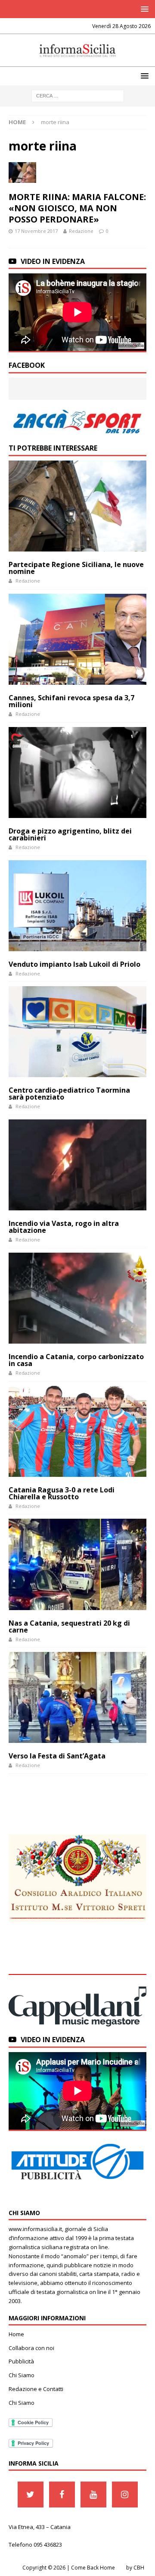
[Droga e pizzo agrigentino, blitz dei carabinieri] (77, 772)
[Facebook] (62, 2495)
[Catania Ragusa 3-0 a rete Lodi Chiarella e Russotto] (77, 1431)
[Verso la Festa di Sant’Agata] (77, 1697)
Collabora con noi (31, 2348)
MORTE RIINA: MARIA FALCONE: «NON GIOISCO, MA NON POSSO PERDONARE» (77, 208)
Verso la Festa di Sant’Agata (57, 1756)
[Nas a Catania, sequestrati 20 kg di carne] (77, 1564)
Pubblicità (21, 2361)
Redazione (81, 231)
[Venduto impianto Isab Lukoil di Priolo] (77, 906)
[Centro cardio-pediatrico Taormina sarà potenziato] (77, 1032)
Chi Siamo (22, 2375)
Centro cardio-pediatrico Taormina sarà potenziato (69, 1094)
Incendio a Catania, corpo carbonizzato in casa (76, 1360)
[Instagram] (125, 2495)
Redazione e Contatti (36, 2389)
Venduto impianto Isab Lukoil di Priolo (74, 964)
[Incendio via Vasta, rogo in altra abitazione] (77, 1165)
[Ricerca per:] (78, 95)
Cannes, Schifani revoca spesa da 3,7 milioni (71, 701)
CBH (139, 2568)
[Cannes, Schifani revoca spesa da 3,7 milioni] (77, 639)
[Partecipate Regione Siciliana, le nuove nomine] (77, 506)
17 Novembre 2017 (36, 231)
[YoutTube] (93, 2495)
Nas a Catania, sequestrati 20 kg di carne (69, 1626)
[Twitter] (31, 2495)
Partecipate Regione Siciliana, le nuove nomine (76, 568)
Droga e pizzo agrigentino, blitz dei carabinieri (70, 834)
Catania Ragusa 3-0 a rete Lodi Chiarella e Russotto (62, 1493)
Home (16, 2334)
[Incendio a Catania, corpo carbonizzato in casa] (77, 1298)
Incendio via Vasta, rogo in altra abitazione (64, 1227)
